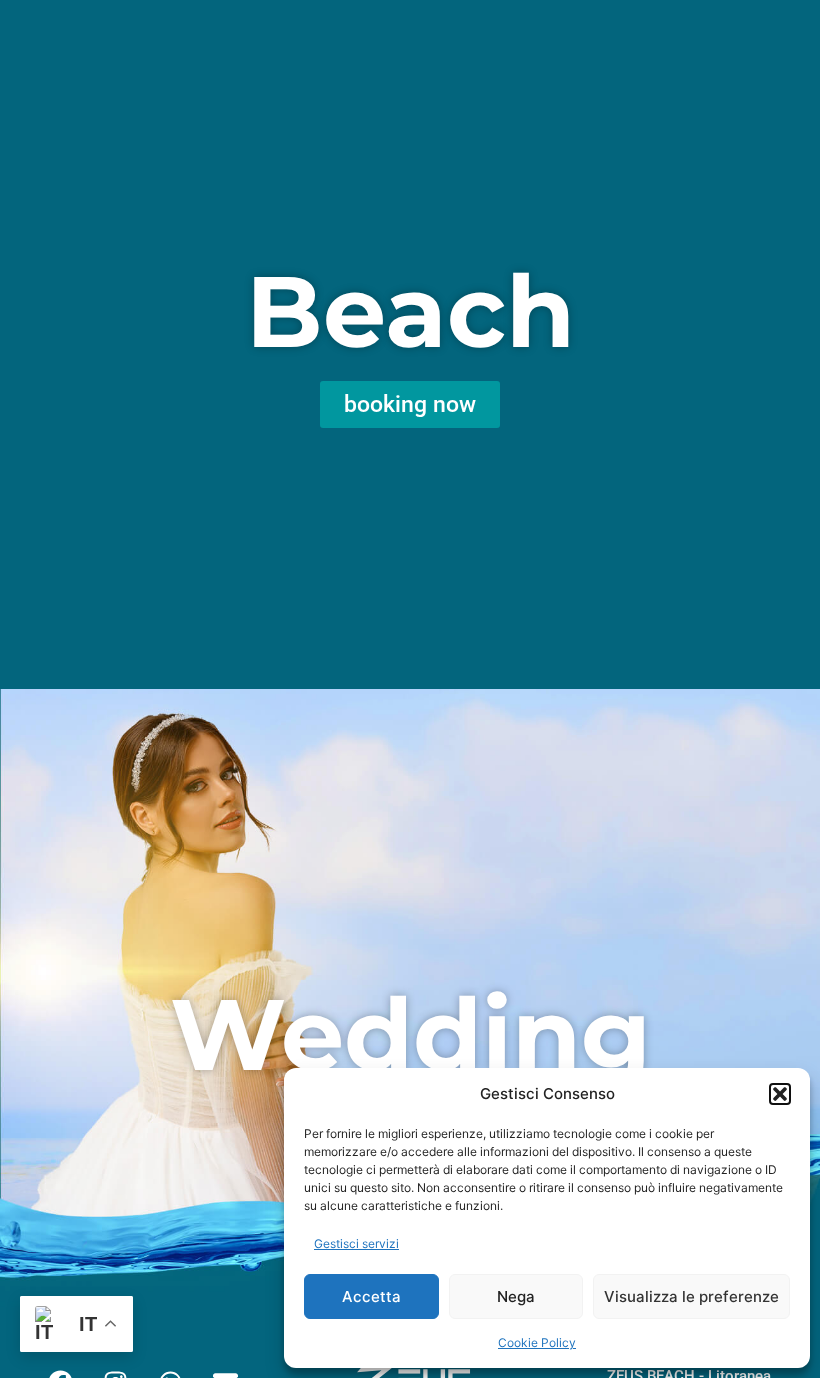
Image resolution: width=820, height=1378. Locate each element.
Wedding (410, 1034)
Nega (516, 1296)
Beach (410, 311)
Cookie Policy (537, 1342)
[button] (780, 1094)
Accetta (371, 1296)
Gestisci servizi (356, 1243)
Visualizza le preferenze (691, 1296)
